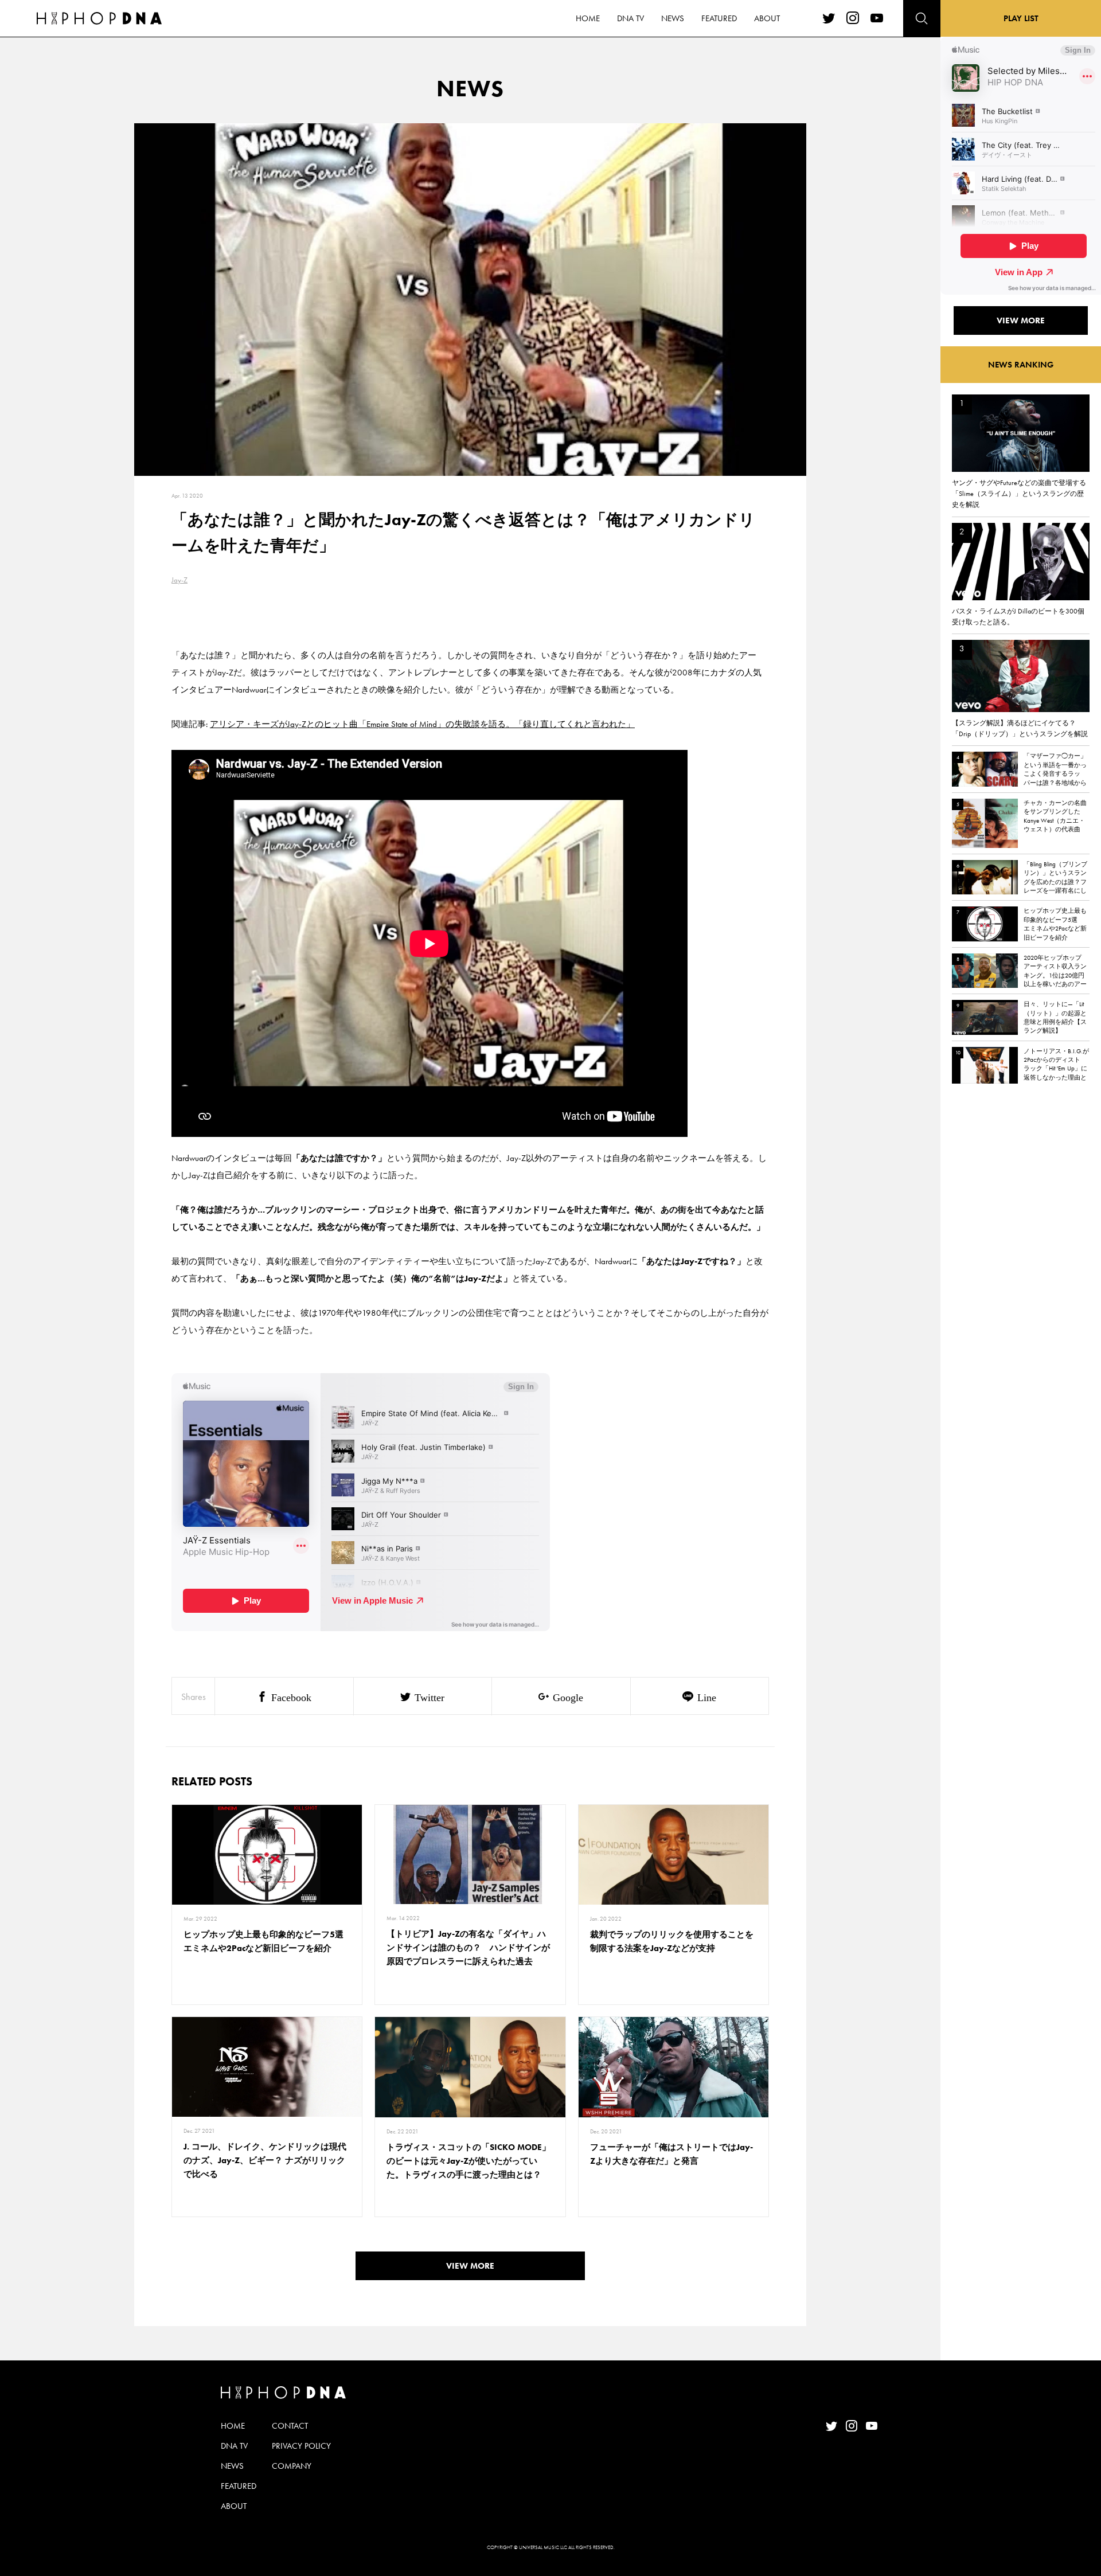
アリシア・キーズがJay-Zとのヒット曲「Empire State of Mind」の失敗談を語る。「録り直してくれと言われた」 (422, 724)
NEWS (673, 18)
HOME (588, 18)
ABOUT (767, 18)
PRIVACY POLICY (301, 2446)
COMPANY (292, 2466)
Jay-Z (179, 580)
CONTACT (290, 2426)
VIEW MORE (470, 2266)
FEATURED (719, 18)
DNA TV (630, 18)
